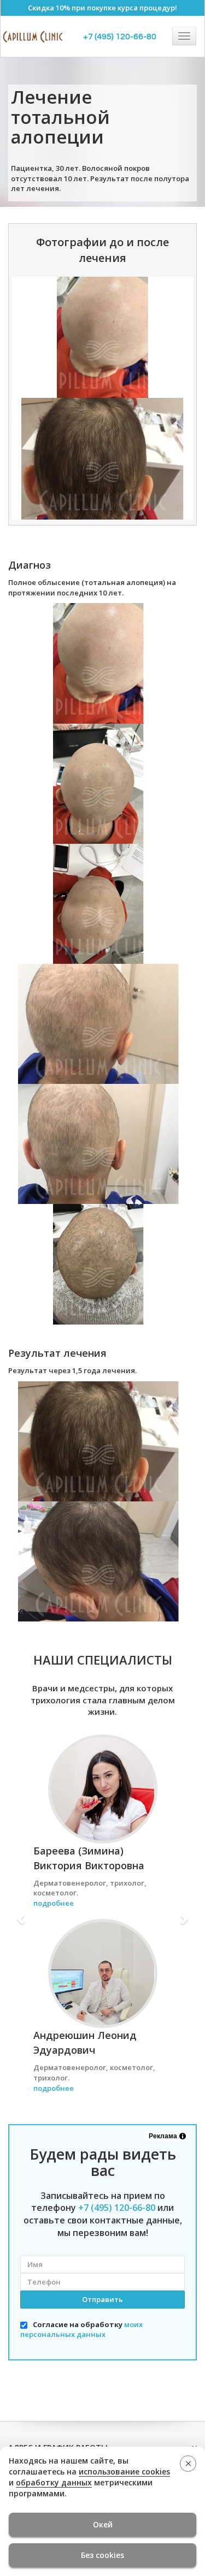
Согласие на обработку (81, 2330)
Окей (103, 2524)
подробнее (54, 1903)
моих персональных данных (81, 2330)
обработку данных (54, 2482)
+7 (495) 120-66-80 (120, 37)
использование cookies (124, 2471)
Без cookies (102, 2555)
